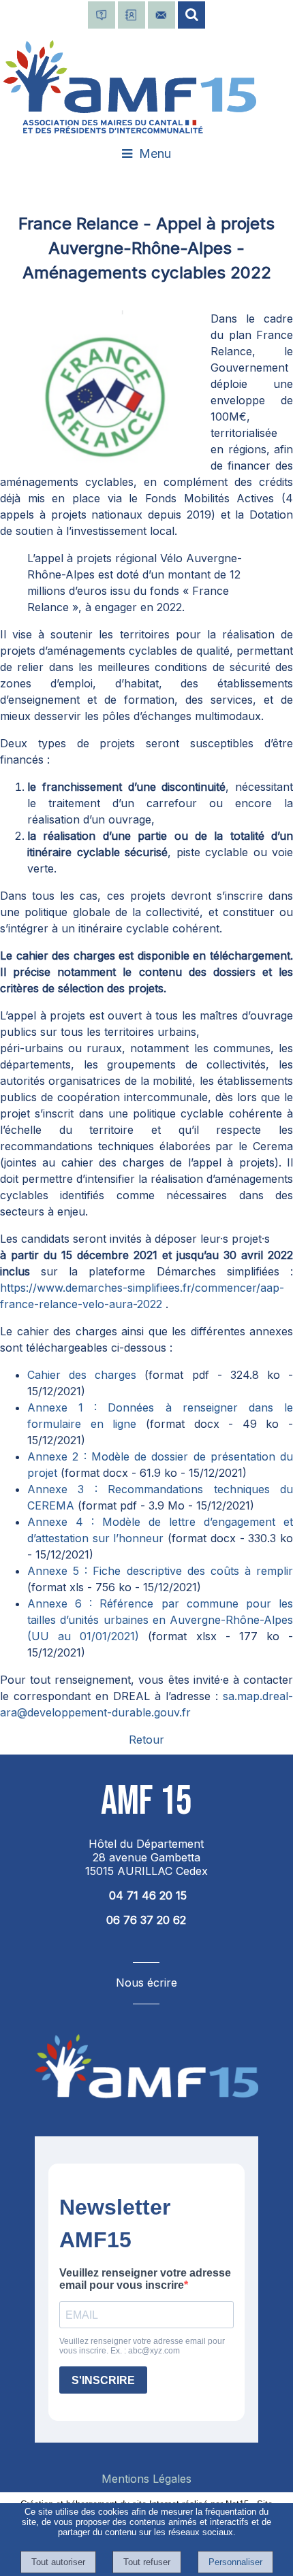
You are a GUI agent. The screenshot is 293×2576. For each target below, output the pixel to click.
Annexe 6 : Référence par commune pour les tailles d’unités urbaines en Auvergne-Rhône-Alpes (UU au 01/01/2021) (160, 1620)
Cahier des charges (86, 1375)
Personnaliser (235, 2562)
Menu (155, 153)
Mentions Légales (146, 2479)
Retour (146, 1740)
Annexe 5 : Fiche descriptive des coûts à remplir (160, 1571)
